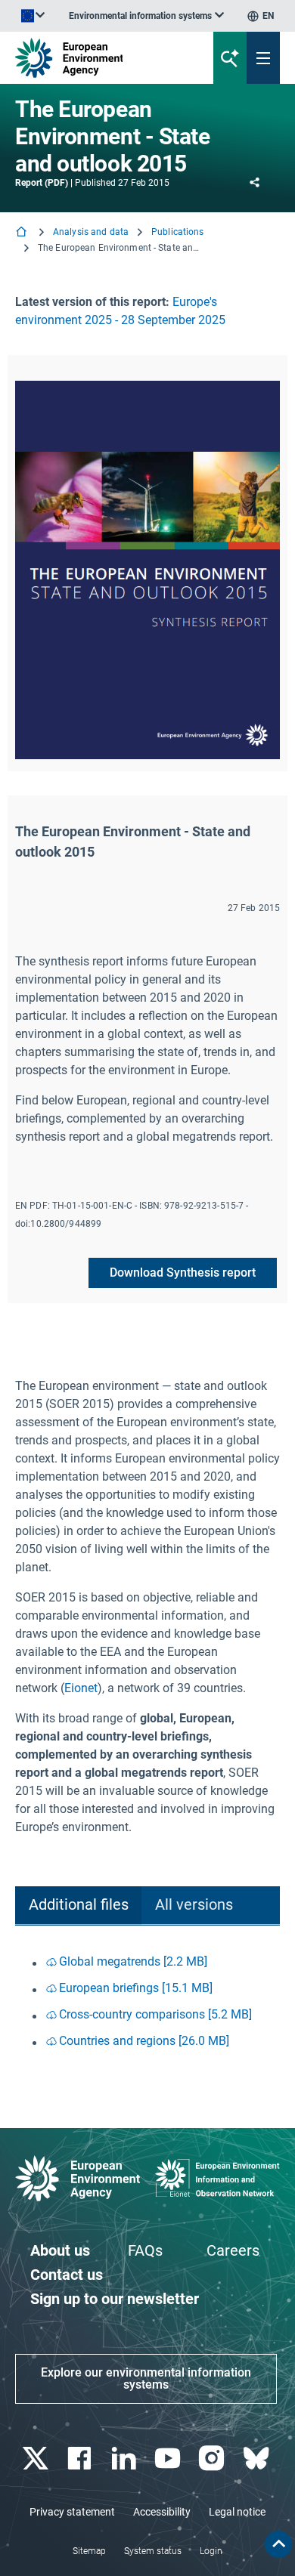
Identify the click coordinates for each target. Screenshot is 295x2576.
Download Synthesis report (183, 1273)
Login (211, 2551)
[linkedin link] (125, 2459)
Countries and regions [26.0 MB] (144, 2041)
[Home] (23, 233)
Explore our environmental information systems (146, 2378)
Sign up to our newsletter (115, 2299)
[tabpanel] (147, 2003)
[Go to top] (278, 2544)
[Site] (99, 58)
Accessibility (162, 2512)
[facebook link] (81, 2459)
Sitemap (89, 2551)
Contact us (67, 2275)
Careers (233, 2250)
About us (60, 2250)
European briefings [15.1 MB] (136, 1988)
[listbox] (146, 16)
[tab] (78, 1906)
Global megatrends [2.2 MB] (133, 1961)
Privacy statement (72, 2512)
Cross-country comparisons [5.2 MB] (155, 2014)
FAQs (145, 2250)
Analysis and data (91, 232)
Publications (177, 232)
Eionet (81, 1688)
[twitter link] (37, 2459)
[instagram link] (214, 2459)
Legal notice (237, 2512)
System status (153, 2551)
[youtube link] (170, 2459)
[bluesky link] (258, 2459)
